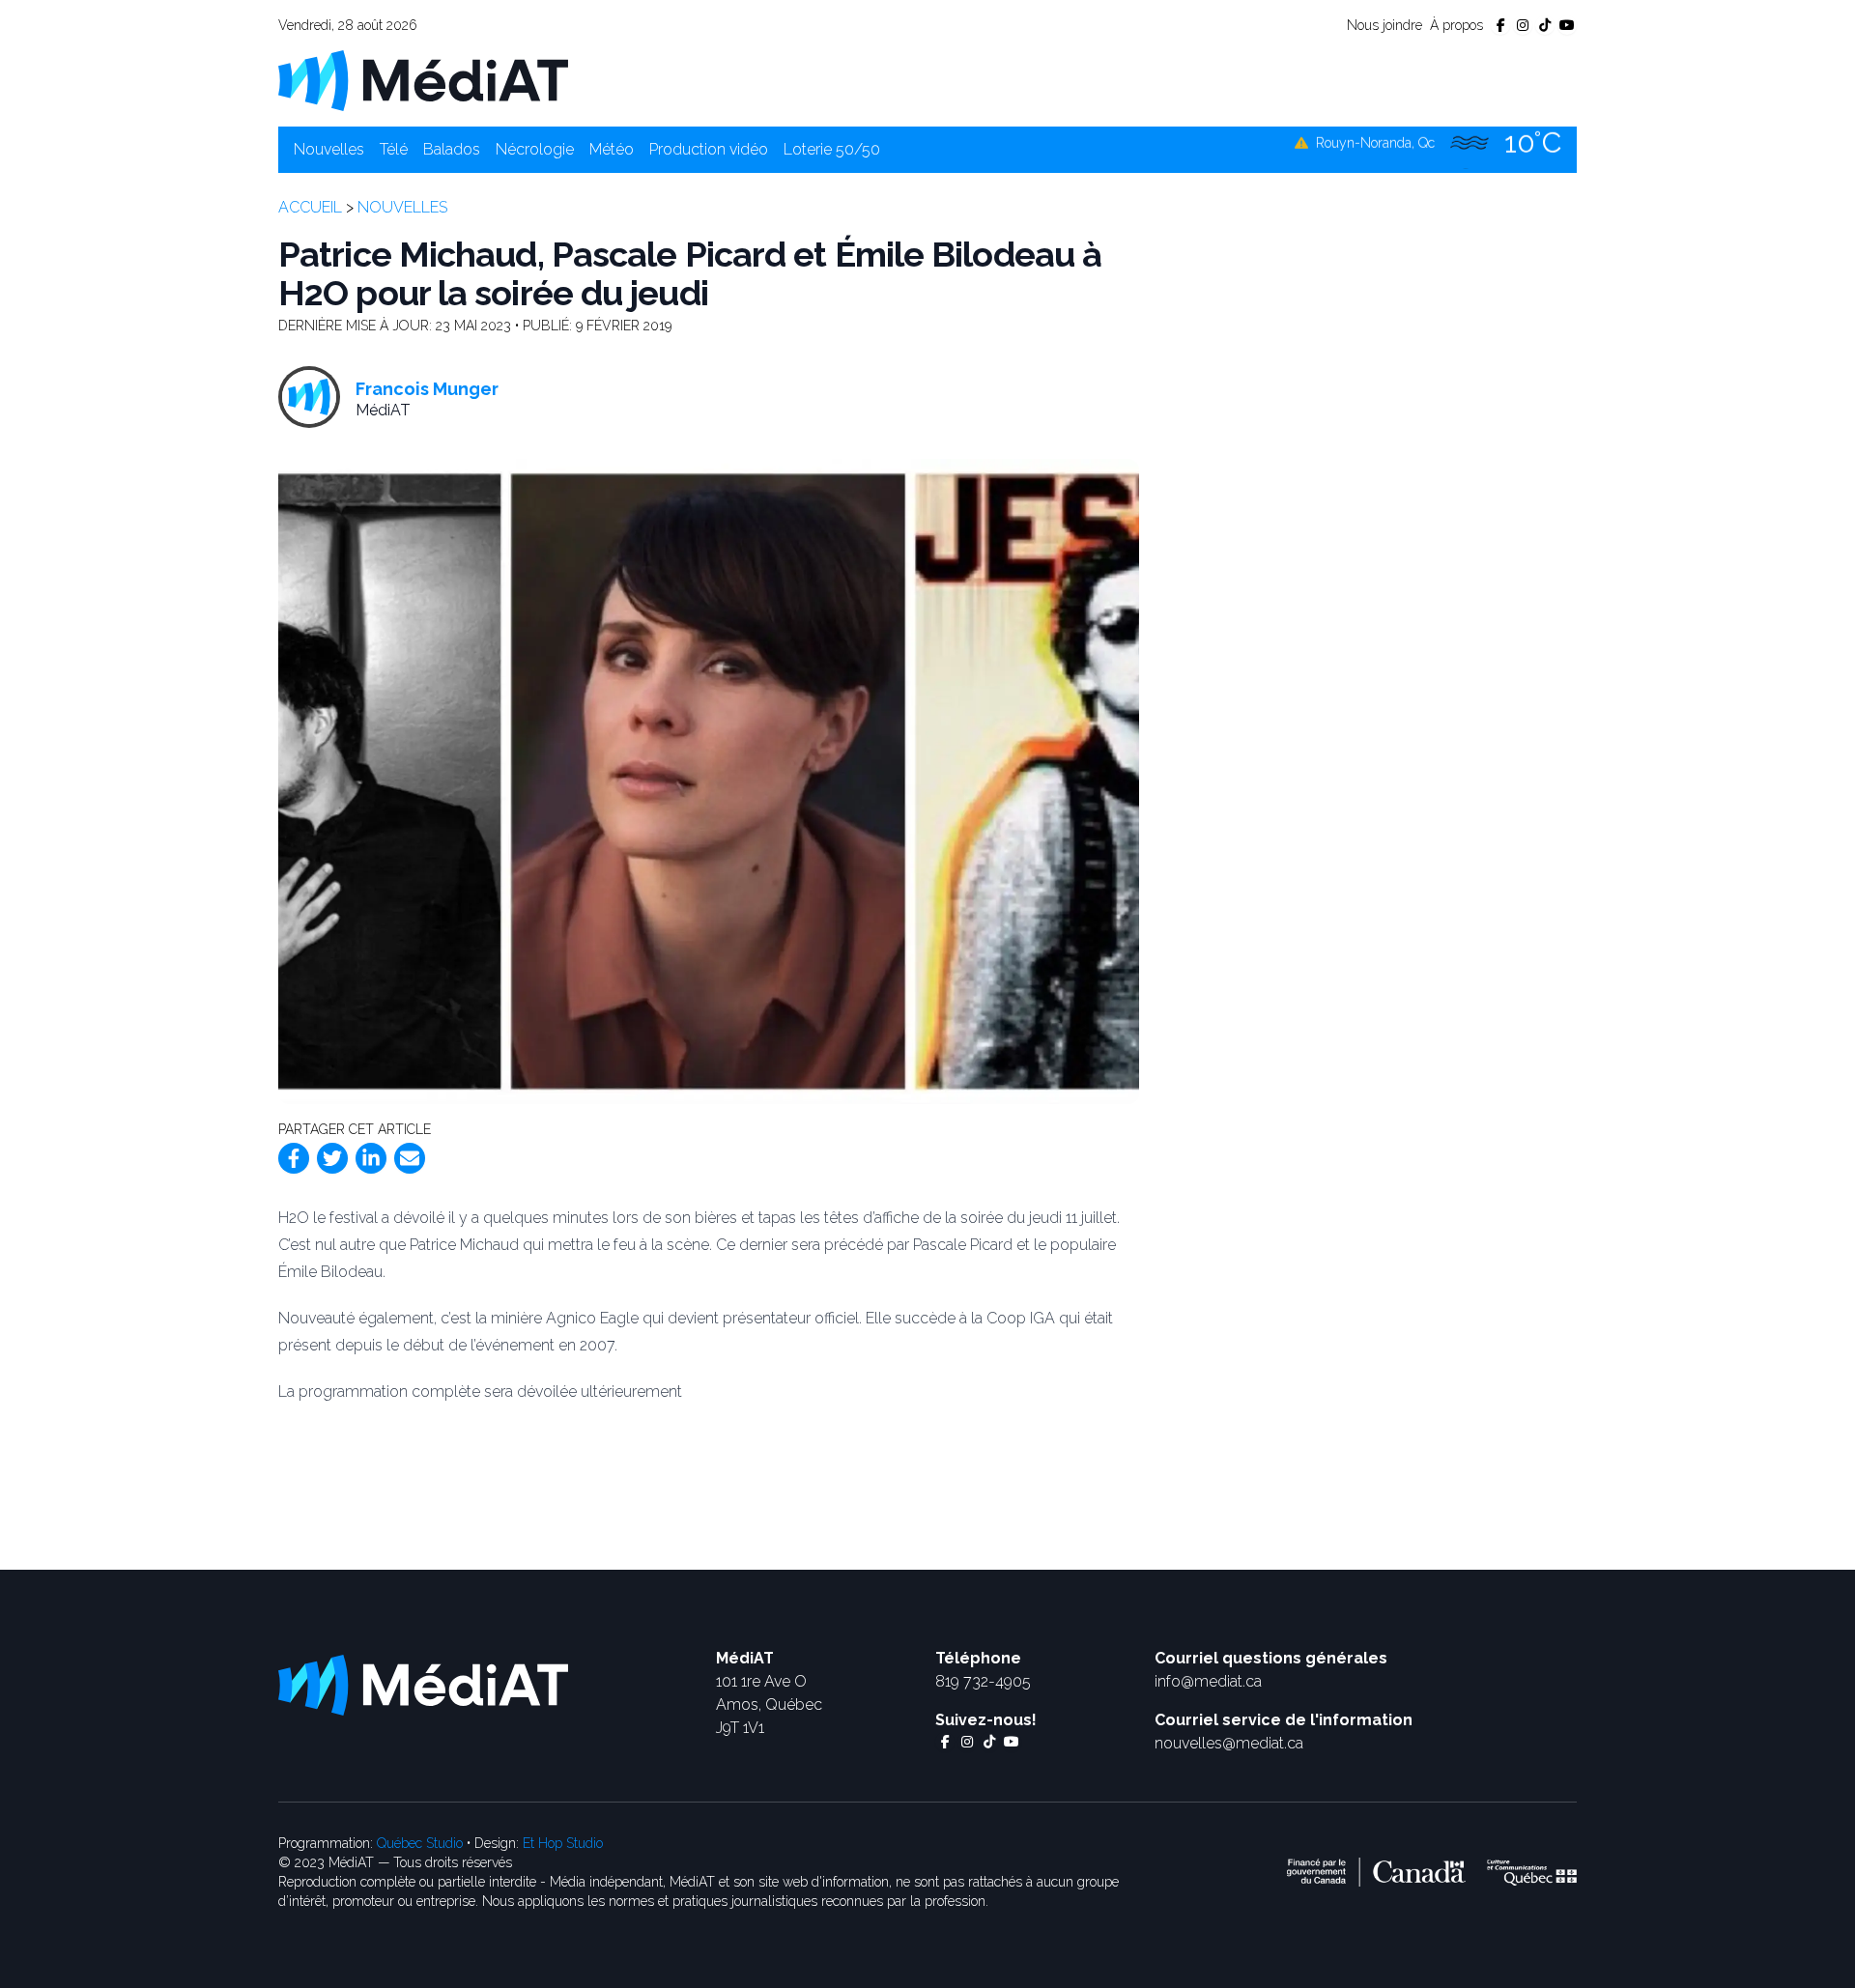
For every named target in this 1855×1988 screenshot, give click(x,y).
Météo (612, 149)
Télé (394, 149)
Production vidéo (709, 149)
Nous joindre (1384, 25)
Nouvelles (329, 149)
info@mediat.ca (1208, 1681)
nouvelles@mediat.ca (1229, 1743)
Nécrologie (535, 149)
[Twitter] (332, 1158)
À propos (1456, 25)
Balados (452, 149)
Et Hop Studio (563, 1843)
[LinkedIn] (371, 1158)
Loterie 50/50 (832, 149)
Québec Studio (420, 1843)
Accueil (310, 207)
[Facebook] (294, 1158)
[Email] (410, 1158)
